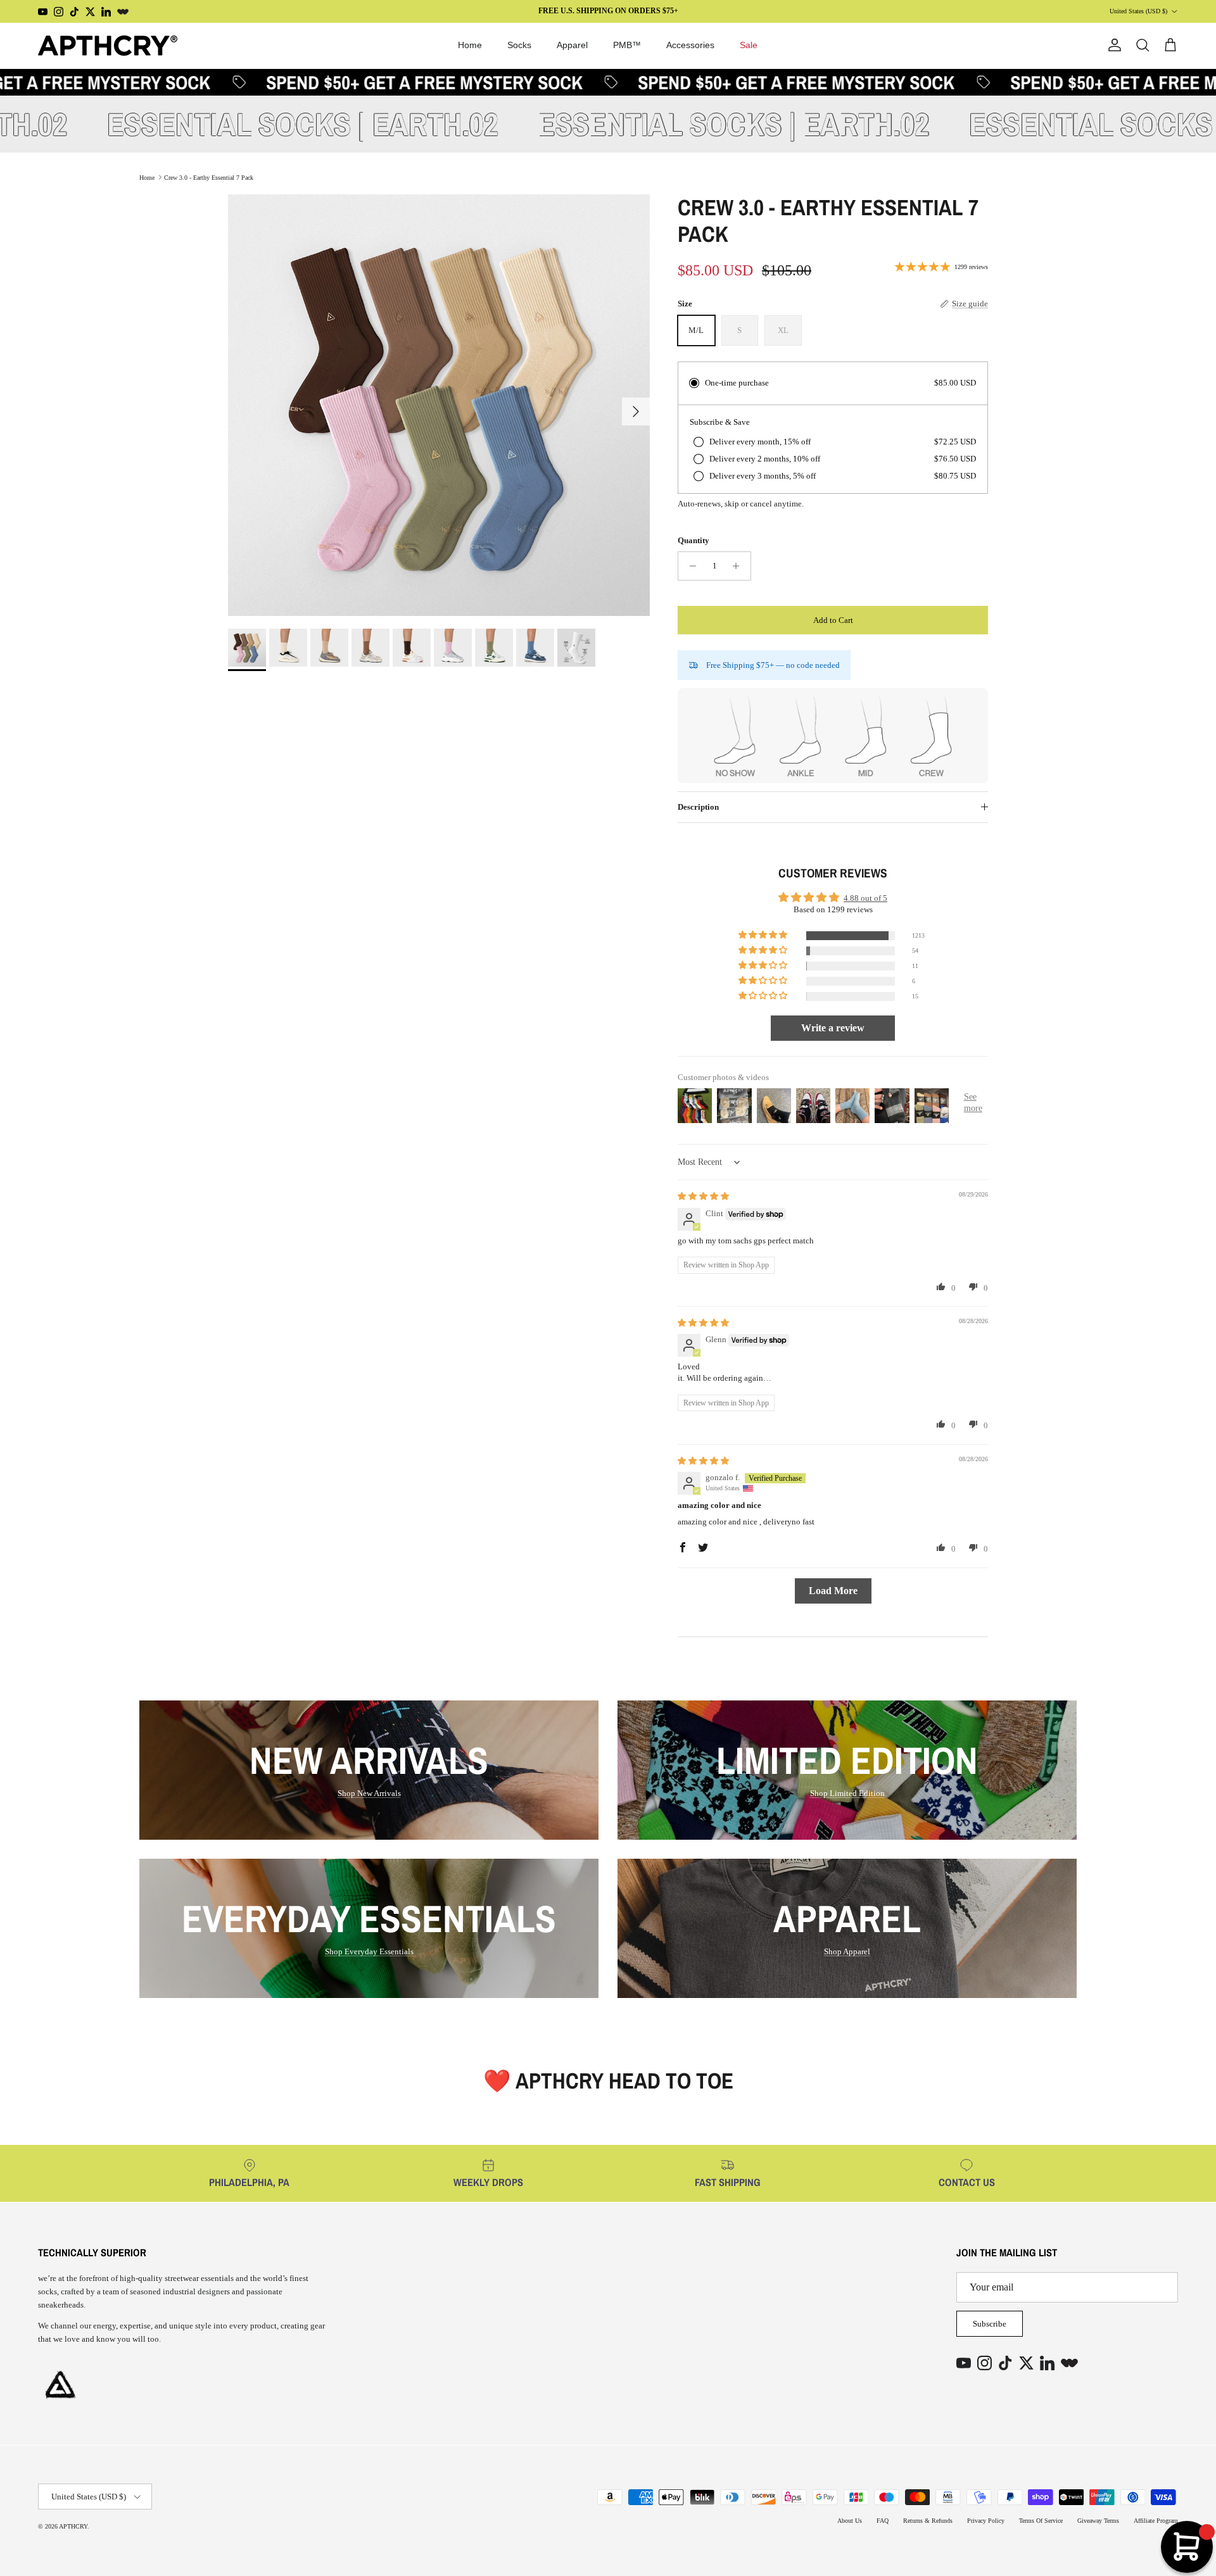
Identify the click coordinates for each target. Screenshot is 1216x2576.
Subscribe (990, 2324)
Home (470, 45)
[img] (703, 1196)
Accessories (690, 45)
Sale (749, 45)
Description (698, 807)
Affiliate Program (1156, 2521)
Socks (519, 45)
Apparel (572, 45)
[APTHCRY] (108, 46)
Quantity (693, 540)
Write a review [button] (833, 1028)
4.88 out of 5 (865, 898)
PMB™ (627, 45)
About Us (850, 2521)
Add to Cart (833, 620)
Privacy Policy (986, 2521)
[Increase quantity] (739, 566)
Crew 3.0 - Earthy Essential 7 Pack (209, 177)
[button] (764, 935)
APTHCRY (73, 2526)
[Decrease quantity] (689, 566)
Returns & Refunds (928, 2521)
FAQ (883, 2521)
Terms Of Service (1041, 2521)
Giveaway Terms (1098, 2521)
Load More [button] (833, 1591)
